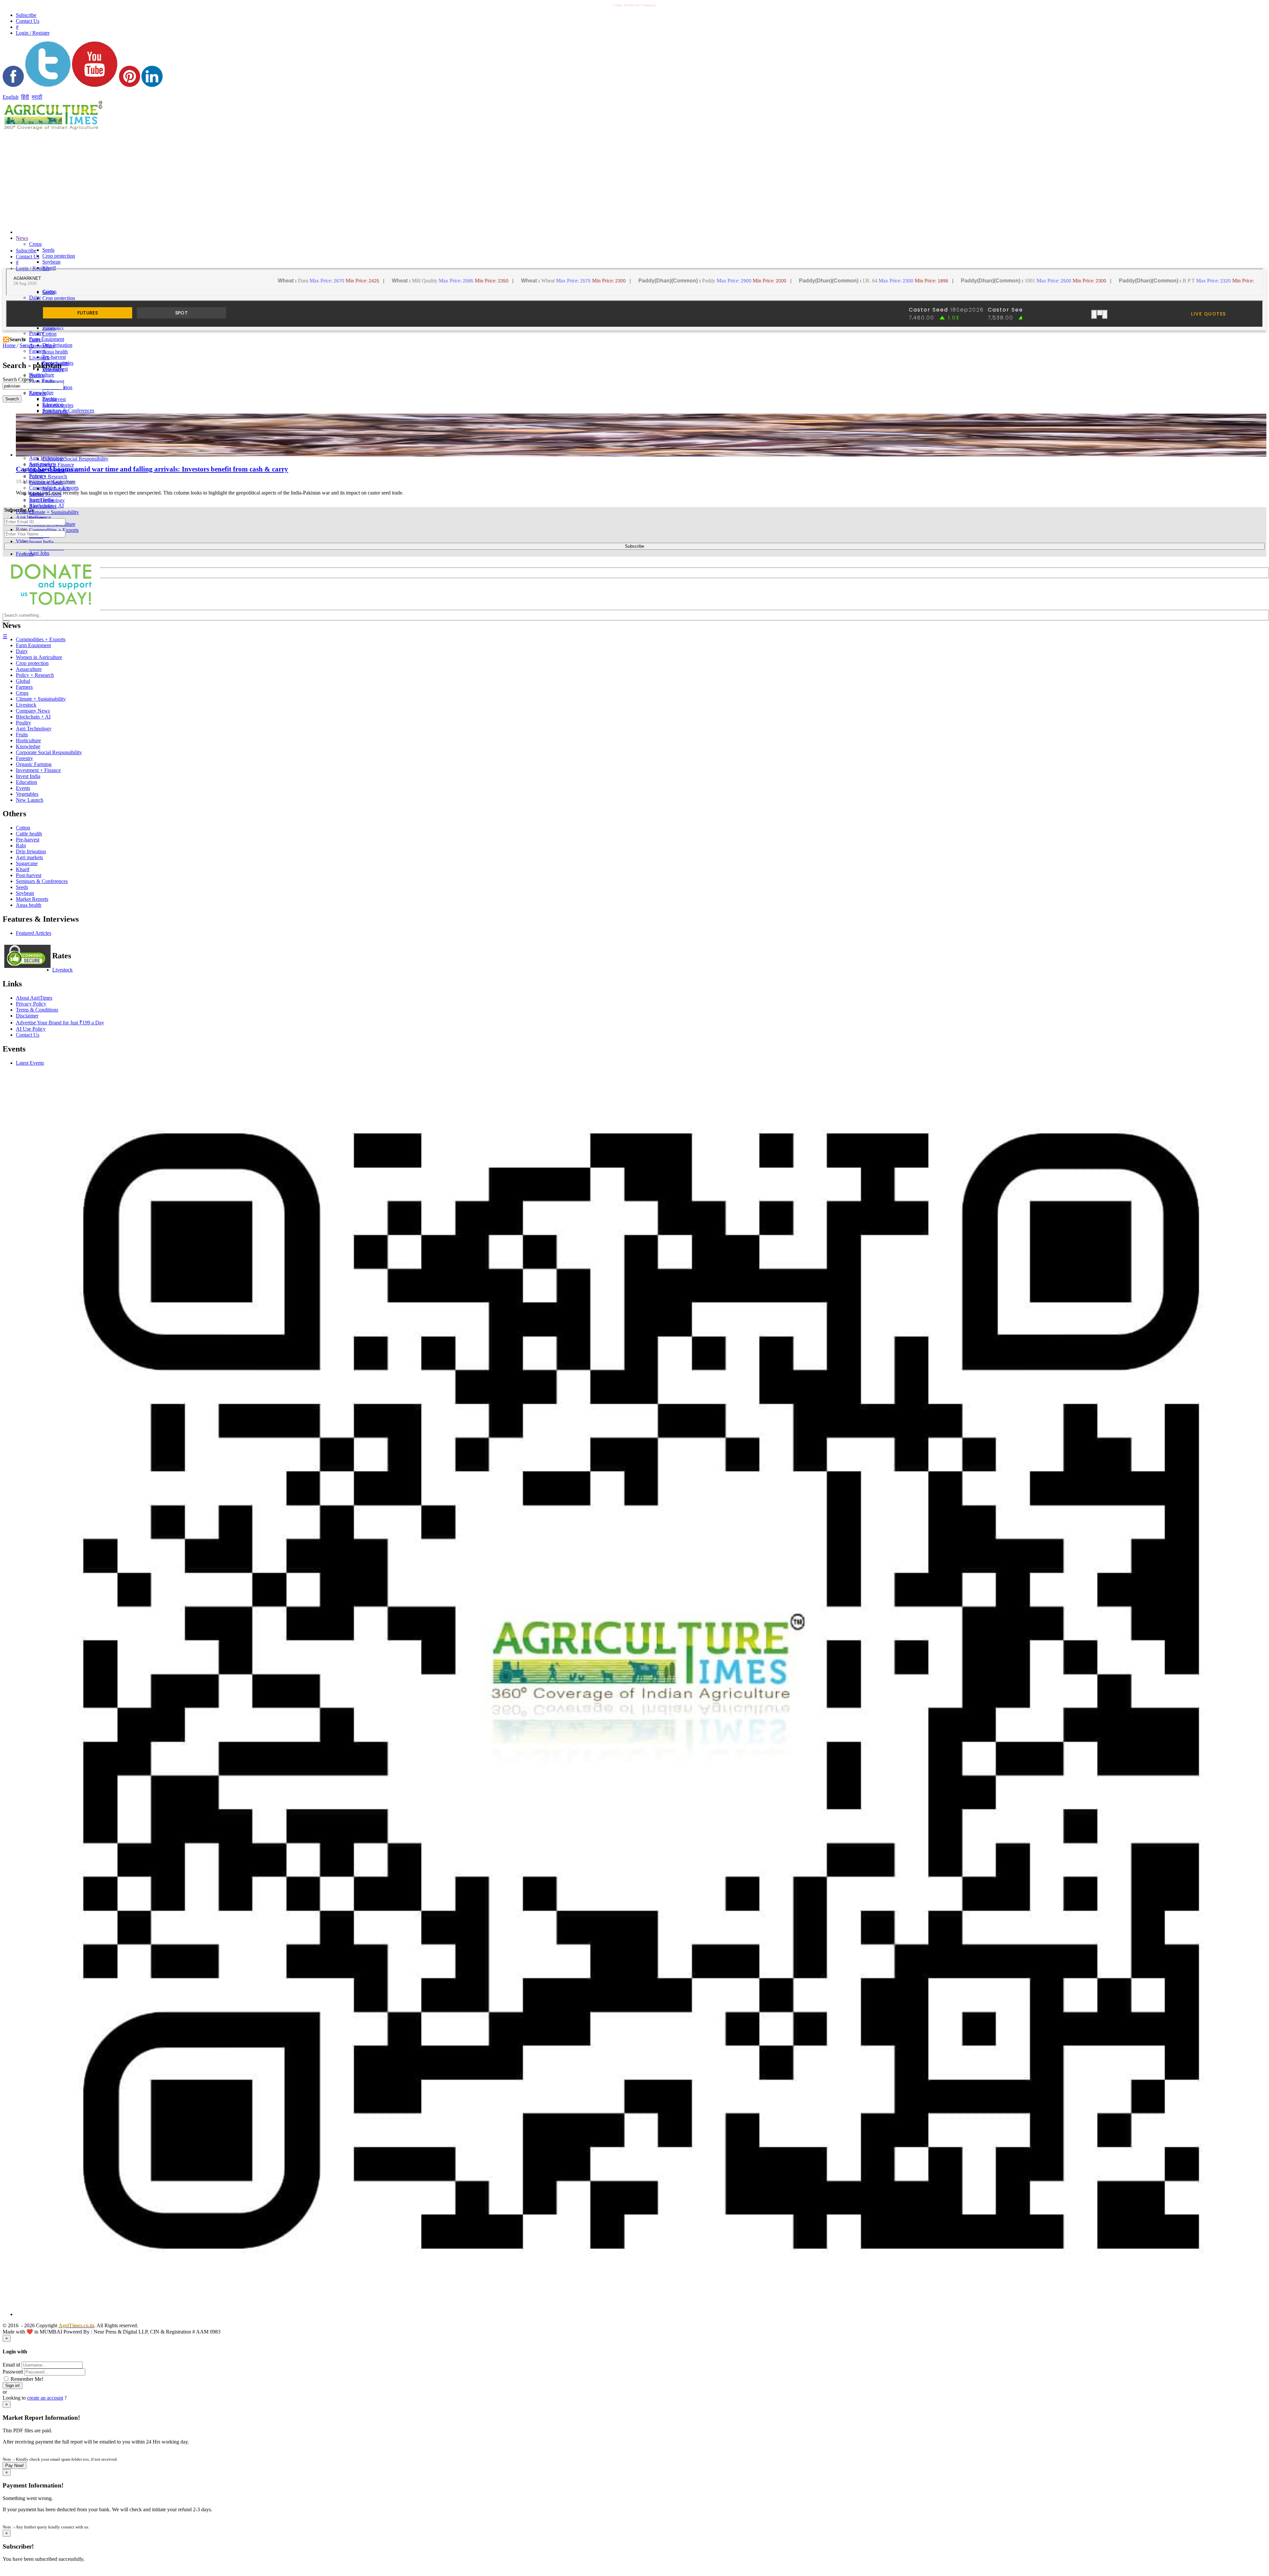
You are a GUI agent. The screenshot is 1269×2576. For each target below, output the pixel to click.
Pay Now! (15, 2466)
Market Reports (32, 899)
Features (25, 554)
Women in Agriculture (39, 657)
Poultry (37, 375)
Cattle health (29, 834)
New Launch (56, 488)
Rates (22, 529)
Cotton (49, 334)
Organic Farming (34, 764)
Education (26, 782)
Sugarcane (27, 863)
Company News (33, 711)
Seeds (48, 250)
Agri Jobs (39, 553)
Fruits (22, 735)
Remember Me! (26, 2379)
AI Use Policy (31, 1029)
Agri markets (43, 506)
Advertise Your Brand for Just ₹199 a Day (60, 1023)
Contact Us (28, 1035)
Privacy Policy (31, 1004)
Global (23, 681)
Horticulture (28, 740)
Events (23, 788)
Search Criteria (18, 379)
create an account (45, 2398)
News (22, 238)
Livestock (39, 358)
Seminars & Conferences (68, 410)
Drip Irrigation (57, 345)
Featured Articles (34, 933)
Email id (11, 2365)
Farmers (38, 393)
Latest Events (30, 1063)
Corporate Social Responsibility (75, 459)
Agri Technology (47, 500)
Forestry (24, 758)
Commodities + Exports (54, 530)
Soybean (51, 262)
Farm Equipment (47, 339)
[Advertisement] (420, 178)
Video (22, 541)
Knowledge (28, 746)
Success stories (58, 405)
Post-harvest (55, 411)
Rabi (21, 846)
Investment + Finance (38, 770)
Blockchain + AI (33, 717)
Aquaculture (42, 346)
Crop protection (59, 256)
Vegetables (27, 794)
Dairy (35, 297)
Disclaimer (27, 1016)
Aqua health (55, 352)
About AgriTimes (34, 998)
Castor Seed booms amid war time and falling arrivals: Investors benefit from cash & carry (152, 469)
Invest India (41, 542)
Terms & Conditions (37, 1010)
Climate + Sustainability (54, 512)
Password (13, 2372)
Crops (35, 244)
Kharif (23, 869)
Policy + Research (48, 477)
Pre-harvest (54, 357)
